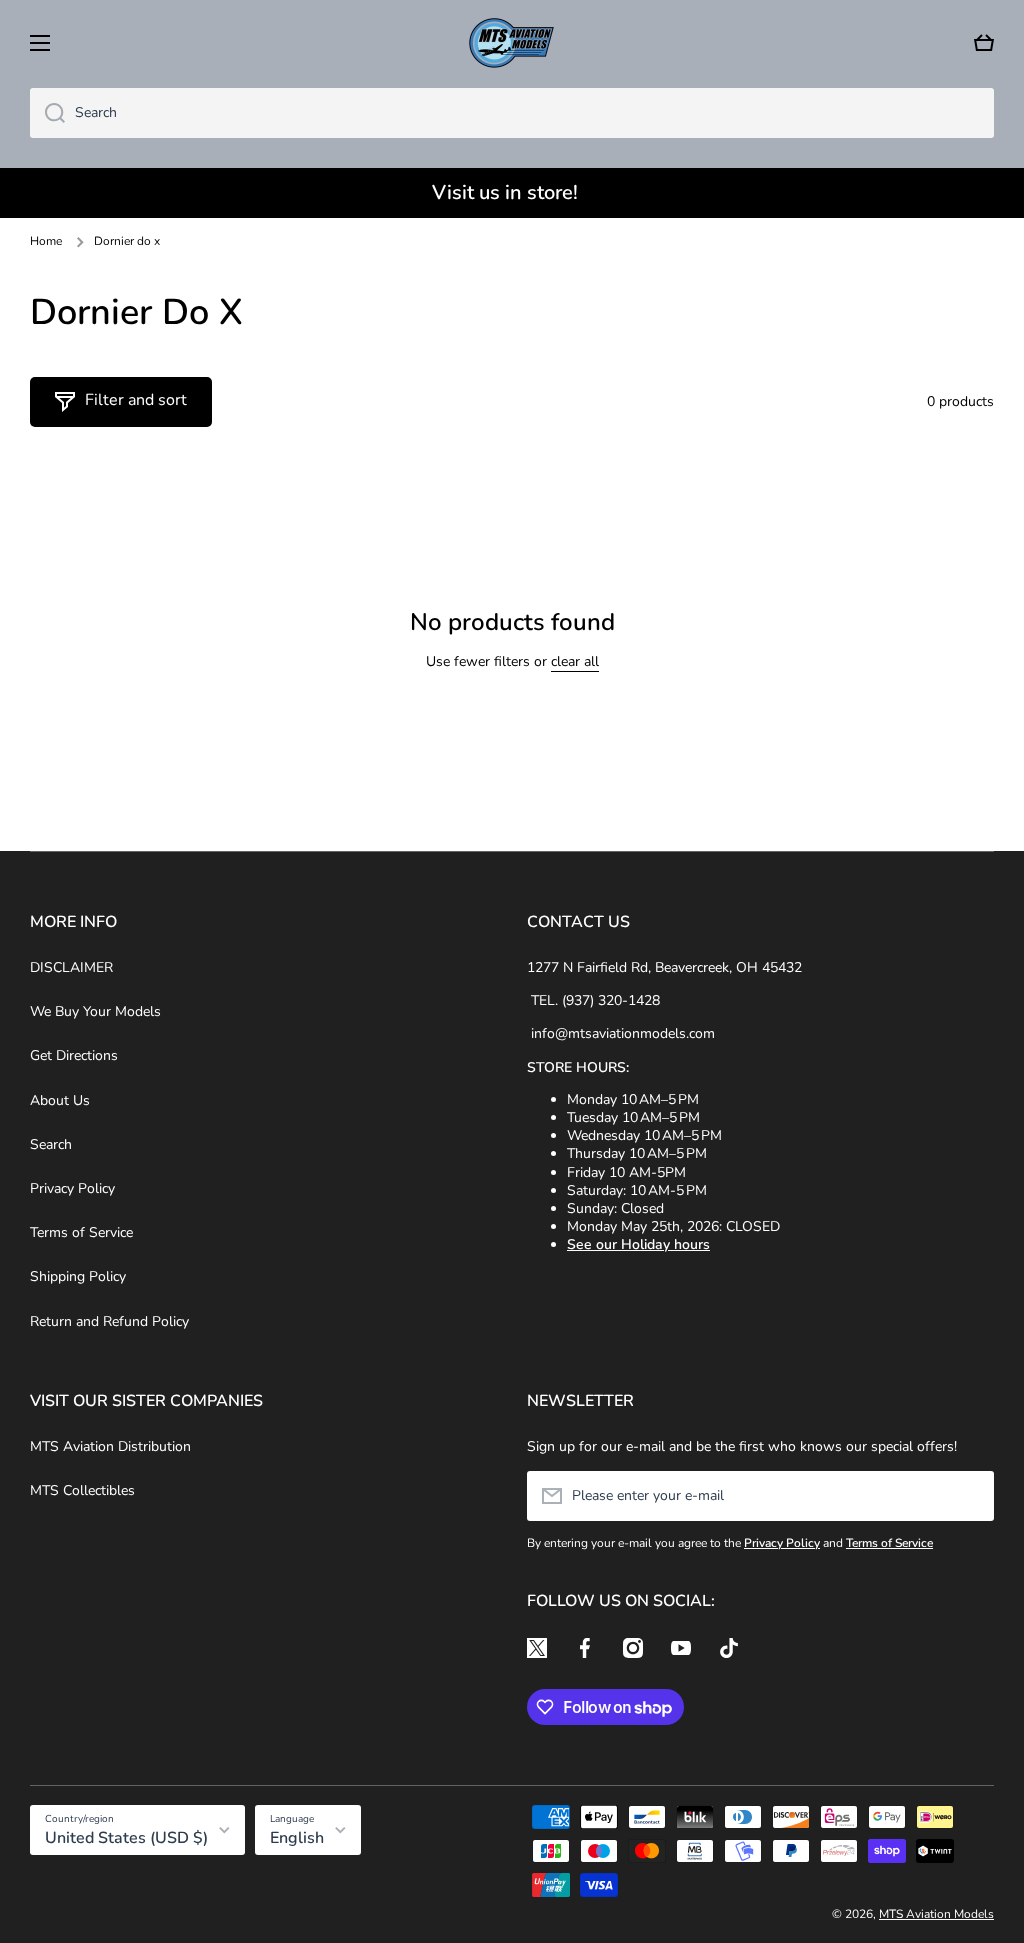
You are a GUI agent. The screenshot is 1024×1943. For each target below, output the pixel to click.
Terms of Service (81, 1232)
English (297, 1838)
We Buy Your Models (95, 1011)
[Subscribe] (969, 1496)
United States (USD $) (126, 1838)
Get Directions (74, 1055)
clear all (575, 662)
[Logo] (512, 43)
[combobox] (512, 113)
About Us (60, 1100)
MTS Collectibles (82, 1490)
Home (46, 241)
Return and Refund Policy (109, 1321)
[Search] (47, 113)
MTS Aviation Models (936, 1914)
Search (51, 1144)
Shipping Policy (78, 1276)
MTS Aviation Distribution (110, 1446)
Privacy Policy (72, 1188)
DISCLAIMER (71, 967)
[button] (984, 43)
